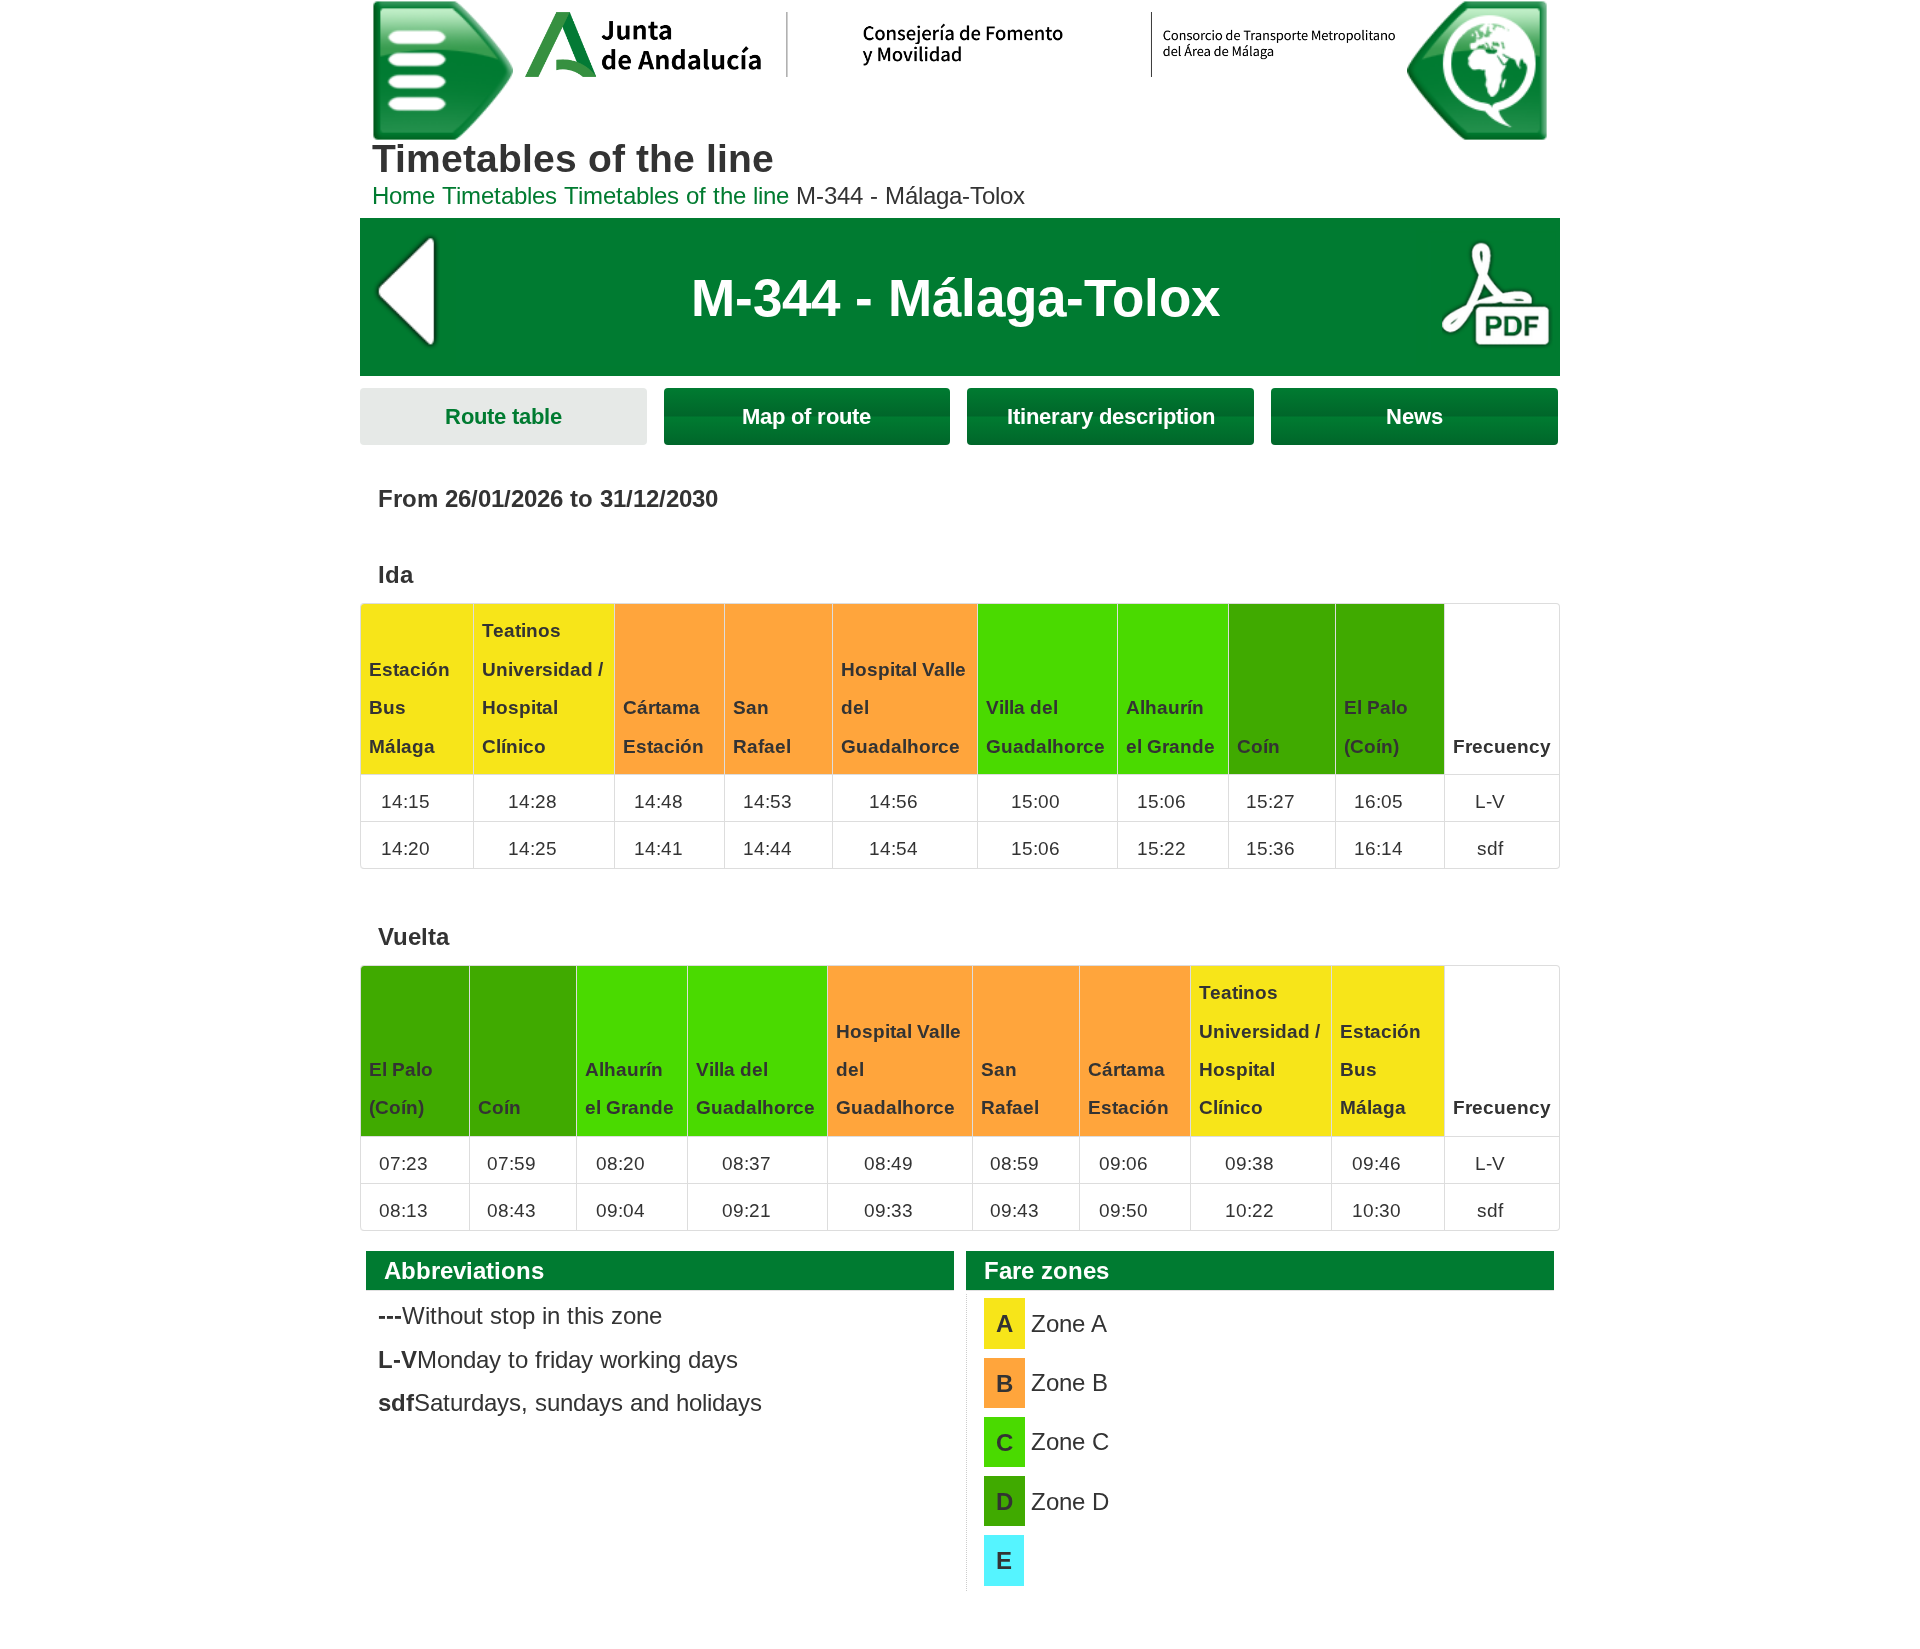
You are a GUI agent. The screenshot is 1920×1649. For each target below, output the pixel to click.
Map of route (806, 416)
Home (403, 195)
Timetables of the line (676, 195)
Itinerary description (1111, 416)
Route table (503, 416)
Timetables (499, 195)
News (1414, 416)
